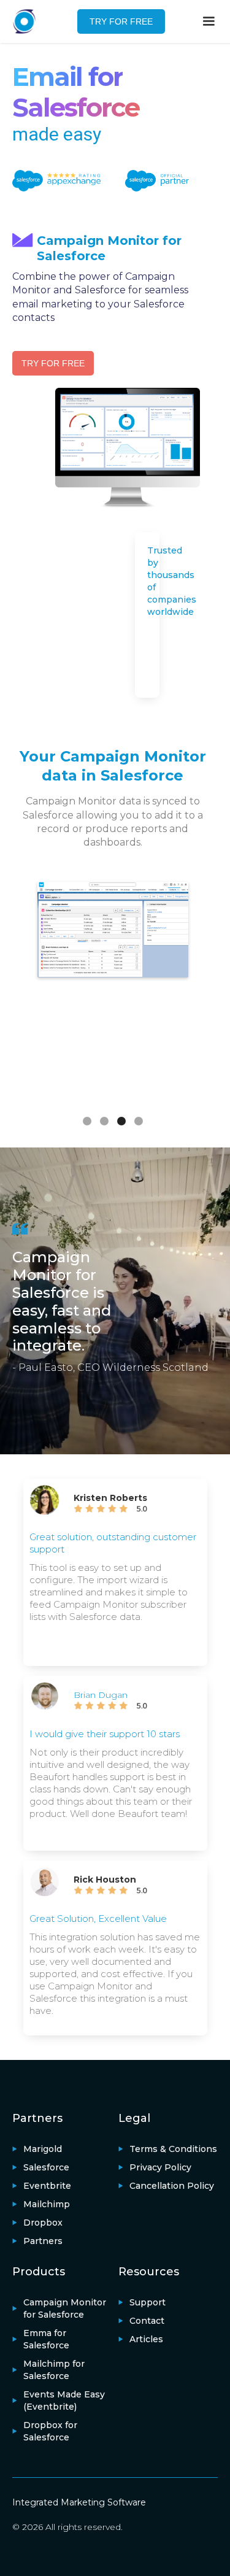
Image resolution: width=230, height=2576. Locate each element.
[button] (209, 21)
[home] (31, 21)
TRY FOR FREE (121, 21)
